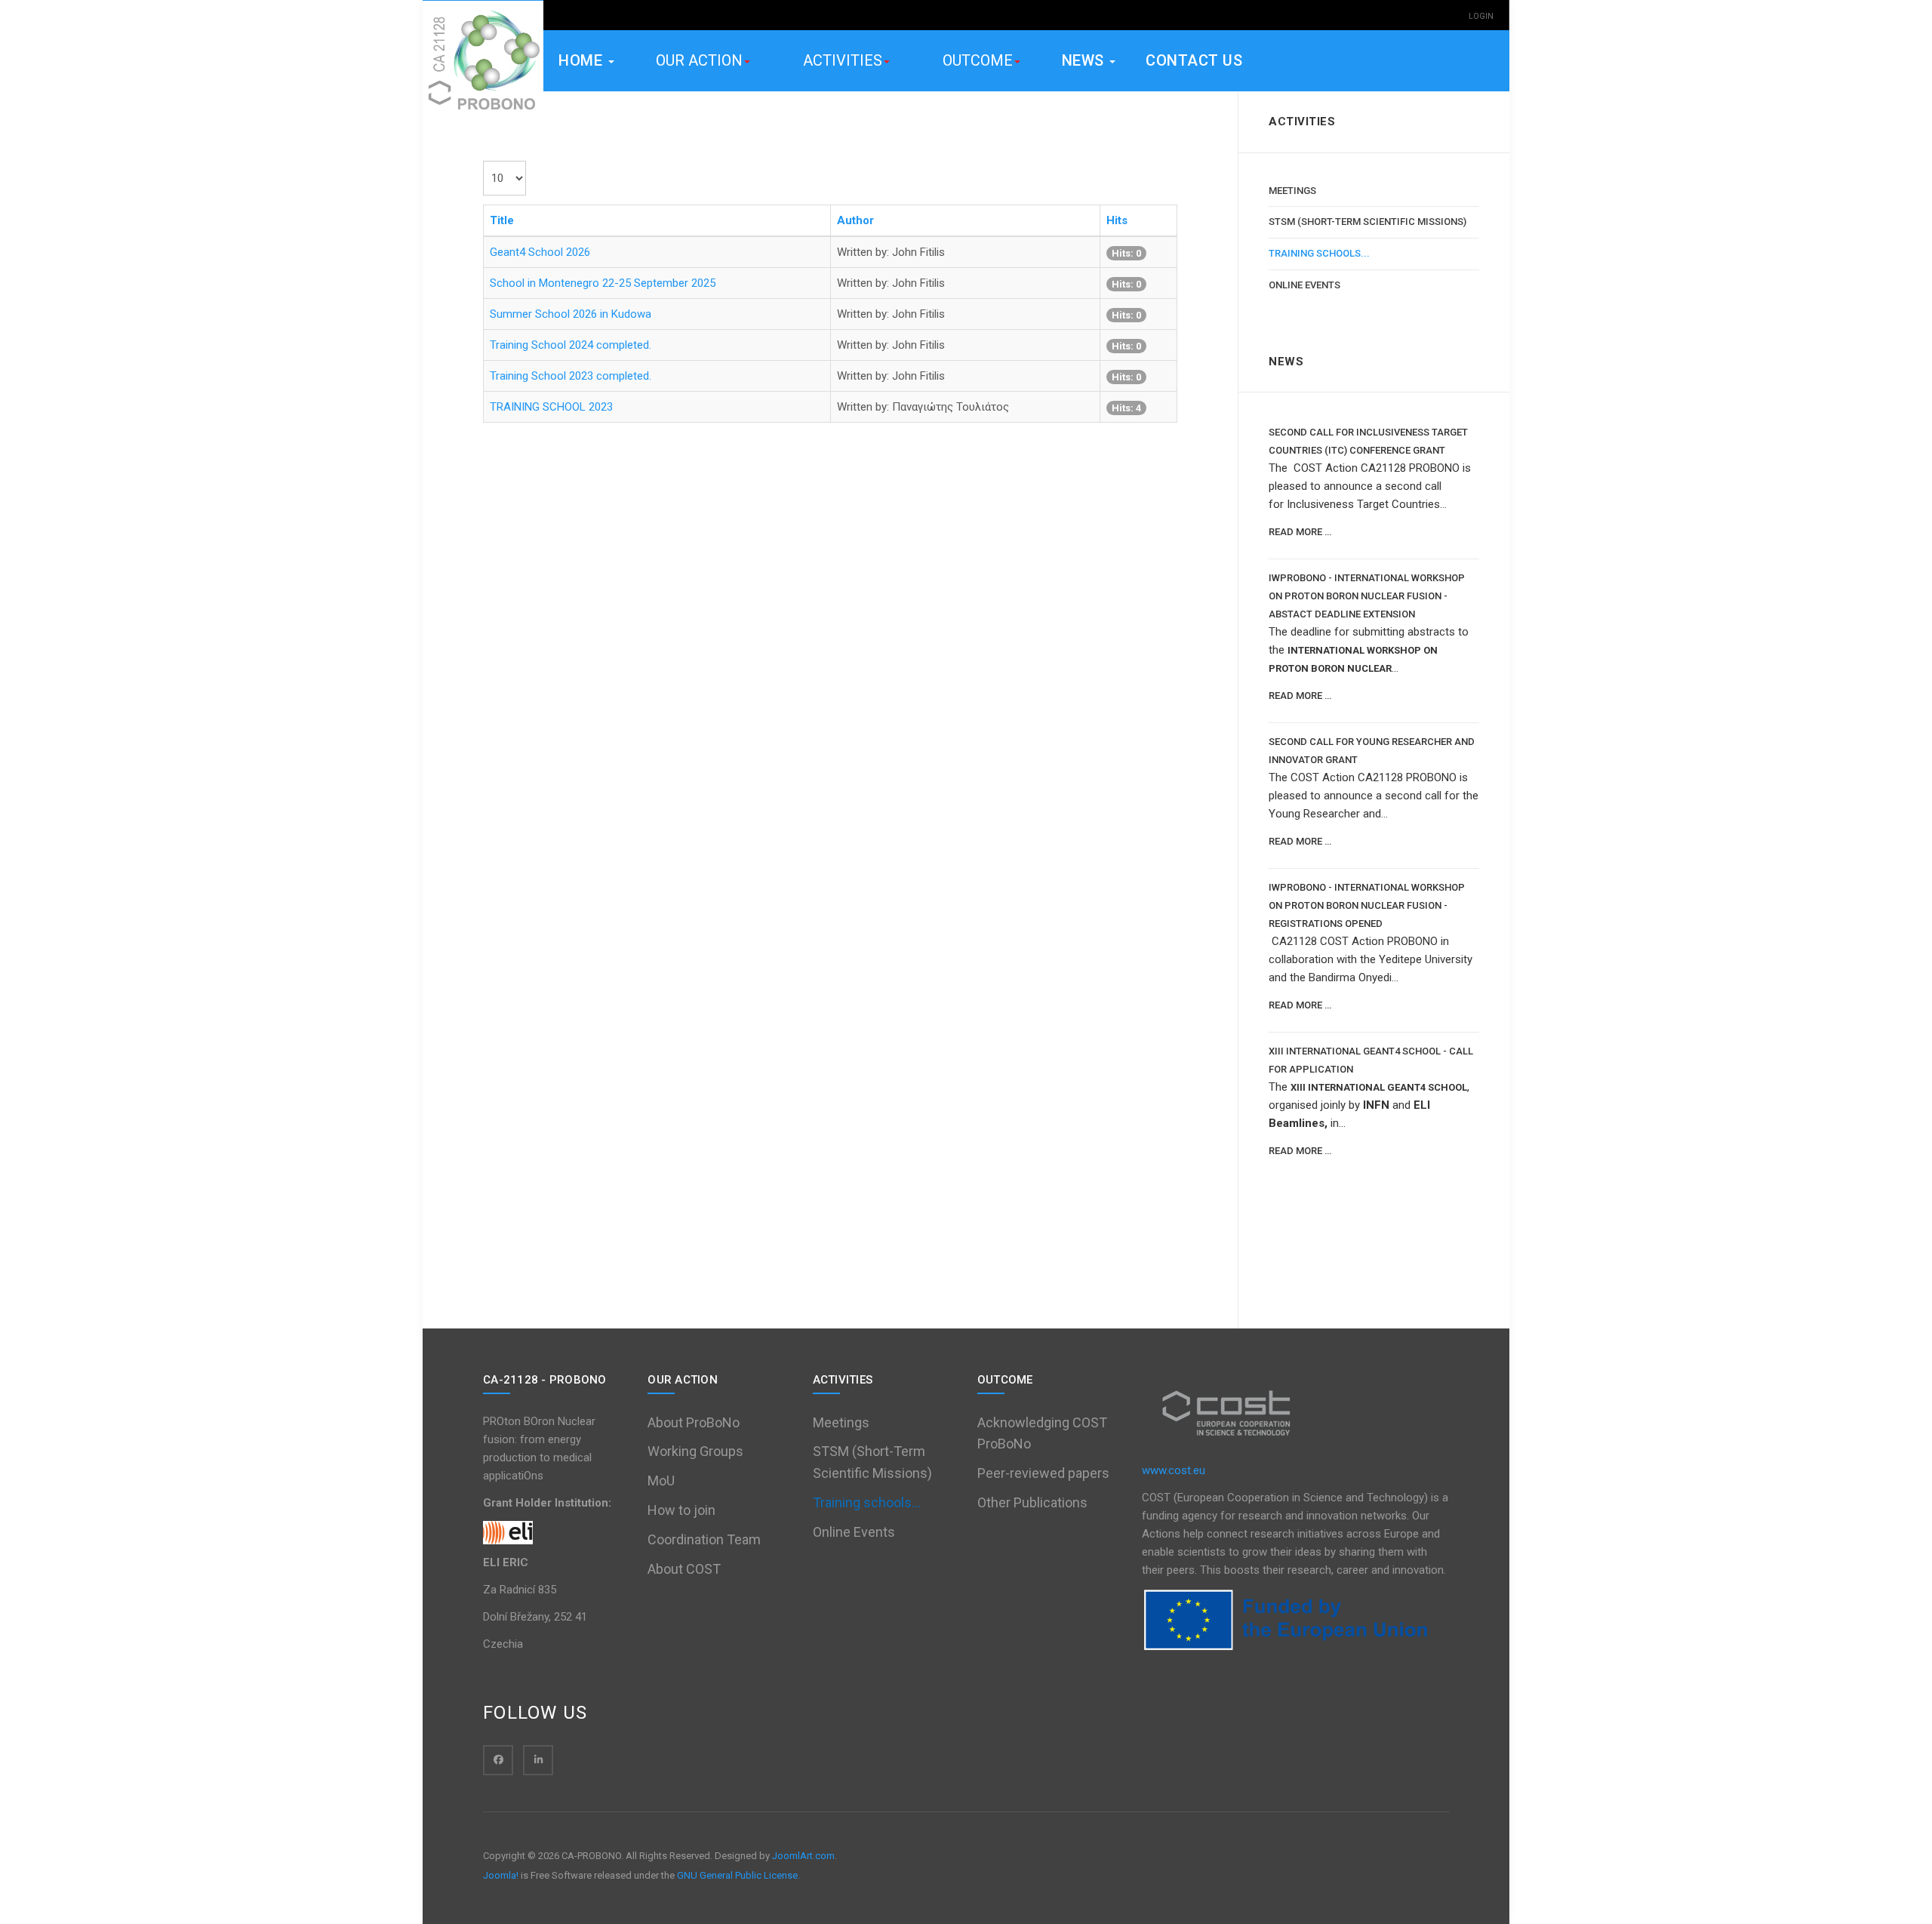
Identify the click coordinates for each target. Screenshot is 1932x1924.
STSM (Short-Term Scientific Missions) (1367, 222)
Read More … (1300, 532)
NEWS (1085, 60)
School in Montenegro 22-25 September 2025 (603, 283)
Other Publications (1032, 1502)
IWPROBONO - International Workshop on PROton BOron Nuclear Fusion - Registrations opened (1367, 905)
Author (855, 220)
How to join (681, 1510)
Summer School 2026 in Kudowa (571, 314)
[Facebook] (498, 1760)
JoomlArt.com (803, 1856)
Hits (1117, 220)
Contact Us (1194, 60)
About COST (684, 1569)
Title (502, 220)
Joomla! (501, 1875)
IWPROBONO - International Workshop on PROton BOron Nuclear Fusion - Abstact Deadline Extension (1367, 596)
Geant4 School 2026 (540, 252)
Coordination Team (704, 1539)
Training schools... (1319, 253)
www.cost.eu (1174, 1470)
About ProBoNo (694, 1422)
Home (583, 60)
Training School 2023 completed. (571, 376)
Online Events (1304, 285)
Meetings (1292, 191)
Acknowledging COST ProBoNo (1042, 1433)
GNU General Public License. (738, 1875)
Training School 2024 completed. (571, 345)
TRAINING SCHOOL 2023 (551, 407)
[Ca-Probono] (483, 61)
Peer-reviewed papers (1043, 1473)
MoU (661, 1481)
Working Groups (695, 1451)
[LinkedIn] (538, 1760)
